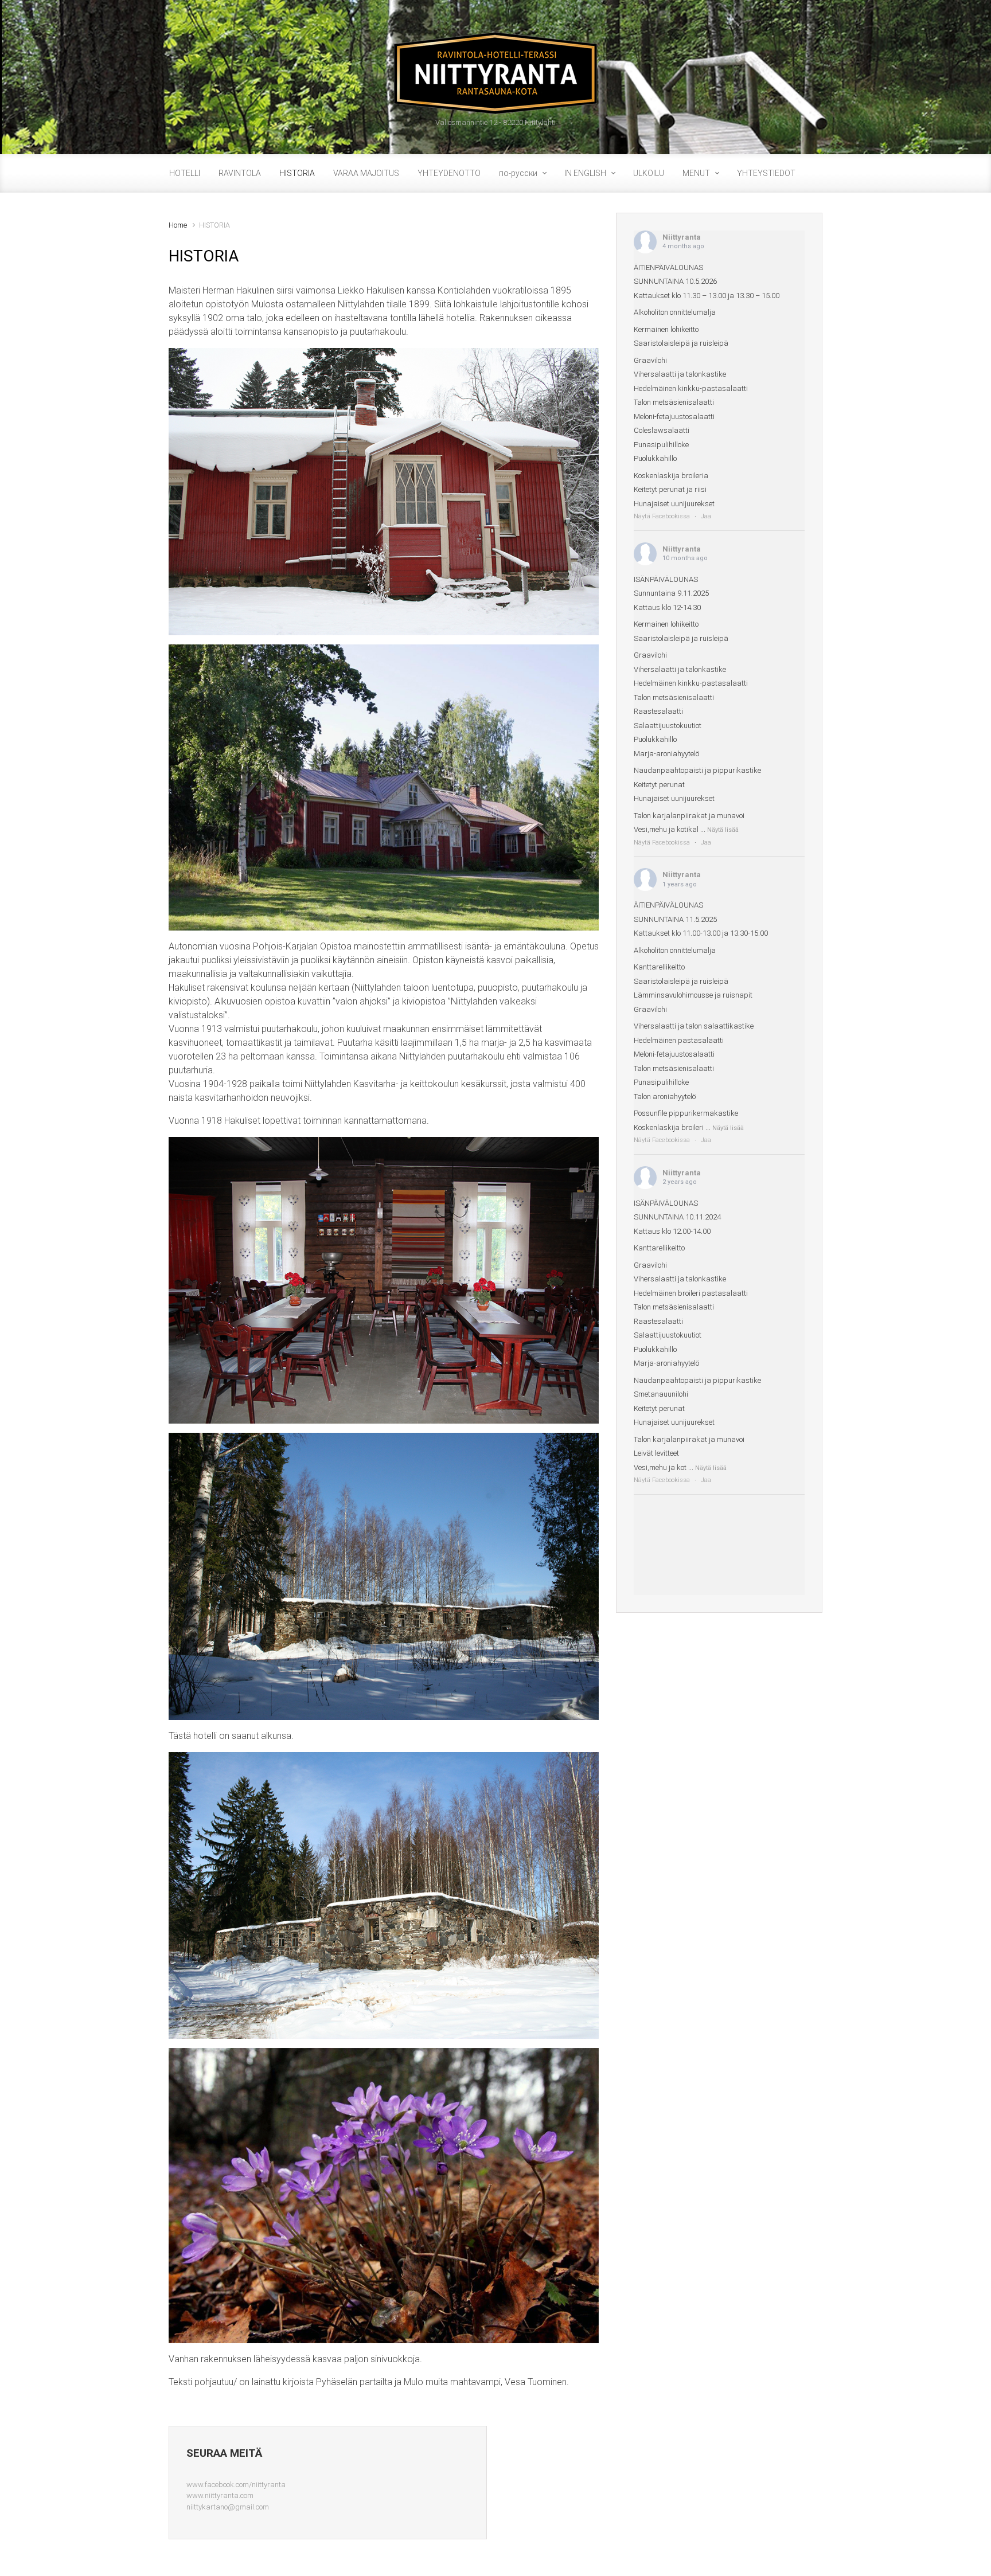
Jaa (706, 516)
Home (178, 225)
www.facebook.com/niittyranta (236, 2485)
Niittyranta (682, 237)
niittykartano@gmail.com (228, 2507)
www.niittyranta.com (220, 2495)
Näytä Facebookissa (662, 516)
